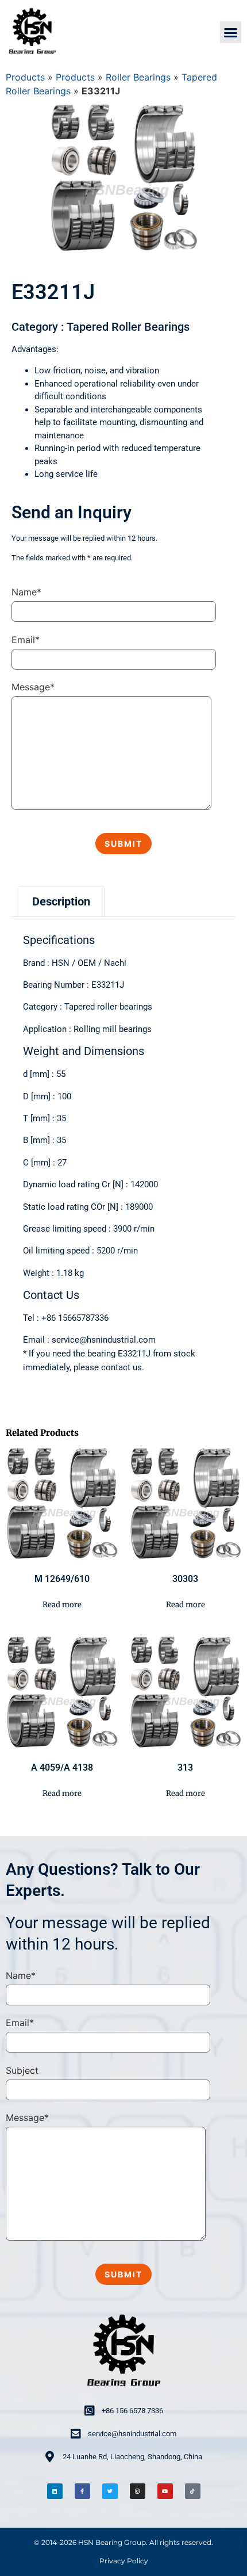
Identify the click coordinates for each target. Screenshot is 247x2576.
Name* (26, 592)
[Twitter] (110, 2491)
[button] (231, 32)
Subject (22, 2070)
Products (25, 77)
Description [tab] (61, 901)
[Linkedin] (55, 2491)
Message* (33, 687)
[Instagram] (138, 2491)
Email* (26, 640)
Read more (62, 1605)
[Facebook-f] (82, 2491)
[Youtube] (165, 2491)
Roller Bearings (138, 77)
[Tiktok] (193, 2491)
